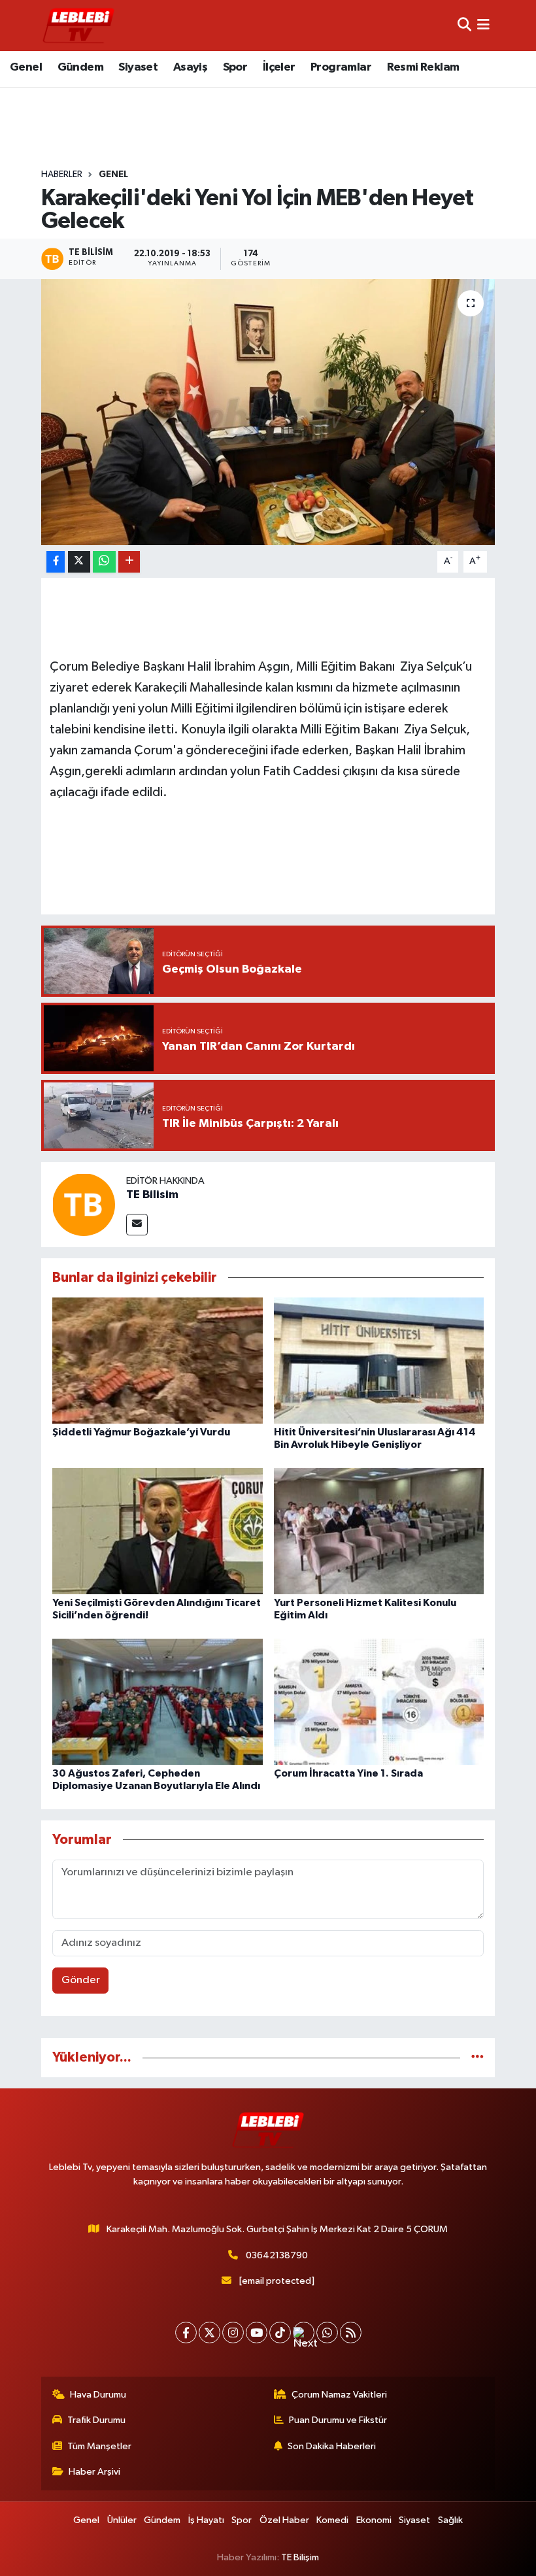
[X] (209, 2333)
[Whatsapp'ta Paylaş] (104, 562)
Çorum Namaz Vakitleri (339, 2395)
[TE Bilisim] (84, 1204)
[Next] (304, 2333)
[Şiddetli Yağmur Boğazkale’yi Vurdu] (158, 1360)
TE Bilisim (152, 1195)
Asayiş (190, 67)
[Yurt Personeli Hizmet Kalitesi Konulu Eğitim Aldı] (379, 1531)
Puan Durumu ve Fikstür (338, 2420)
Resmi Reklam (423, 67)
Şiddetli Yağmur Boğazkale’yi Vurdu (141, 1432)
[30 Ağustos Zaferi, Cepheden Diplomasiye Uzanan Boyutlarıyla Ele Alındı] (158, 1701)
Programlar (341, 67)
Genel (26, 67)
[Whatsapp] (327, 2333)
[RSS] (351, 2333)
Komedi (332, 2520)
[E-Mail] (137, 1225)
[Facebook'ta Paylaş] (56, 562)
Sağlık (450, 2520)
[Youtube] (257, 2333)
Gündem (80, 67)
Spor (235, 67)
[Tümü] (477, 2057)
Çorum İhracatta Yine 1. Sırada (348, 1773)
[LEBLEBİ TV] (78, 25)
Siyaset (138, 67)
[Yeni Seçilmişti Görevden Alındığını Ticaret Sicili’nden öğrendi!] (158, 1531)
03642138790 (277, 2255)
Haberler (62, 175)
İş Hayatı (206, 2520)
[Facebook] (186, 2333)
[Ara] (464, 25)
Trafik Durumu (96, 2420)
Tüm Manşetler (99, 2446)
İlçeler (279, 67)
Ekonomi (374, 2520)
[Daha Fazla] (129, 562)
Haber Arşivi (94, 2472)
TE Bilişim (300, 2557)
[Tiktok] (280, 2333)
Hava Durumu (98, 2395)
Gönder (81, 1980)
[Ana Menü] (483, 25)
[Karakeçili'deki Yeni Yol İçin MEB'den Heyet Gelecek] (268, 412)
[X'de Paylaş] (79, 562)
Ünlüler (122, 2520)
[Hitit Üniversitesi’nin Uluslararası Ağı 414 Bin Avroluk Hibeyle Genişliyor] (379, 1360)
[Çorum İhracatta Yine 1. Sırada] (379, 1701)
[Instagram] (233, 2333)
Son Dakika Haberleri (332, 2446)
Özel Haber (284, 2520)
